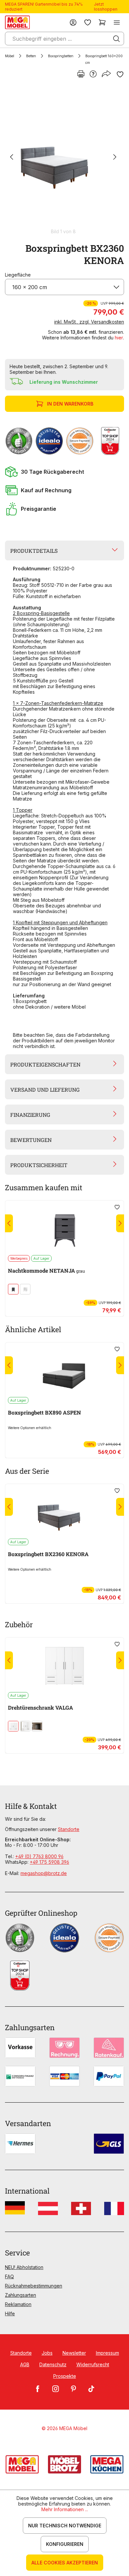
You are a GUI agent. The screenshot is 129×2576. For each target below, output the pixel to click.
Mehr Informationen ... (65, 2509)
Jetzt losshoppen (106, 7)
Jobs (47, 2353)
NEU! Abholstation (24, 2267)
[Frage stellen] (93, 74)
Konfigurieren (65, 2544)
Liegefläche (18, 275)
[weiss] (25, 1289)
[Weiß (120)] (13, 1726)
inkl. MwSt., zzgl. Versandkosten (89, 322)
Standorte (69, 1829)
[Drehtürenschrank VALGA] (64, 1665)
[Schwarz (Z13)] (37, 1726)
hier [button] (119, 338)
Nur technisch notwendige (65, 2526)
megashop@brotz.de (44, 1873)
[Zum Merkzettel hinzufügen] (120, 74)
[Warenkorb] (102, 22)
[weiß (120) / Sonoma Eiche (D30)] (25, 1726)
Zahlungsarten (21, 2295)
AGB (25, 2364)
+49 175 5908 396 (49, 1862)
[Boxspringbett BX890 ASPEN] (64, 1370)
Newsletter (74, 2353)
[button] (64, 472)
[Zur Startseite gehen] (17, 22)
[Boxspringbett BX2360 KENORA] (63, 157)
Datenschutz (53, 2364)
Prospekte (65, 2376)
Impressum (107, 2353)
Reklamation (18, 2304)
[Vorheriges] (12, 158)
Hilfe (10, 2314)
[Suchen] (116, 39)
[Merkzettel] (88, 22)
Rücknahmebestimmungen (34, 2286)
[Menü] (117, 22)
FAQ (9, 2276)
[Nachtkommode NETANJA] (64, 1228)
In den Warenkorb (70, 404)
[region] (64, 160)
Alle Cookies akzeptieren (65, 2563)
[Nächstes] (115, 158)
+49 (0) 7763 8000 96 (39, 1856)
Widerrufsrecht (93, 2364)
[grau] (13, 1289)
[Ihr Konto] (73, 22)
